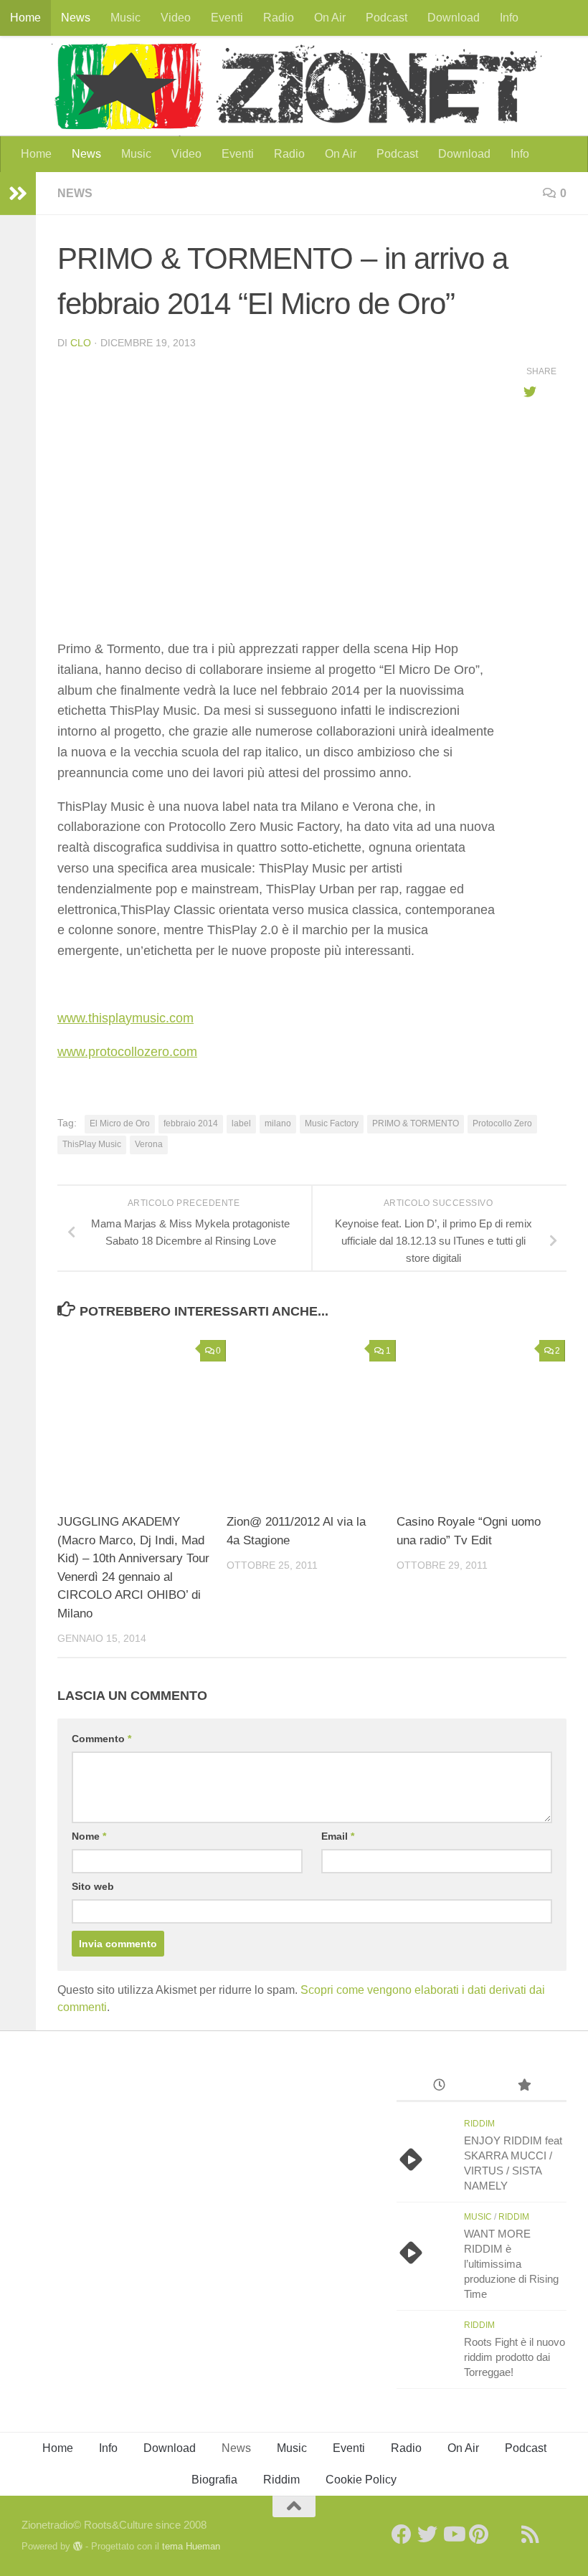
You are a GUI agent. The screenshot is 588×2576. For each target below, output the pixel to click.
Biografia (214, 2480)
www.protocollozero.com (127, 1052)
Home (25, 18)
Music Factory (332, 1123)
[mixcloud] (556, 2534)
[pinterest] (479, 2534)
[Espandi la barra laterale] (18, 194)
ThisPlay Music (92, 1144)
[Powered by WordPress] (78, 2546)
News (76, 18)
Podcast (387, 18)
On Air (330, 18)
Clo (81, 343)
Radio (279, 18)
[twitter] (427, 2534)
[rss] (531, 2534)
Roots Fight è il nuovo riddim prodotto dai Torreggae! (514, 2357)
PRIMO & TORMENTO (416, 1123)
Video (176, 18)
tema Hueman (191, 2546)
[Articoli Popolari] (524, 2087)
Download (454, 18)
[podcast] (505, 2534)
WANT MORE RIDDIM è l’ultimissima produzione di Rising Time (511, 2264)
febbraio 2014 (191, 1123)
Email (338, 1836)
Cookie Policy (361, 2480)
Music (125, 18)
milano (278, 1123)
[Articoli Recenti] (439, 2087)
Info (509, 18)
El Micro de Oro (120, 1123)
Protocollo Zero (502, 1123)
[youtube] (453, 2534)
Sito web (93, 1886)
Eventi (227, 18)
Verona (149, 1144)
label (241, 1123)
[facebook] (402, 2534)
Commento (101, 1739)
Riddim (479, 2124)
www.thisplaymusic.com (125, 1018)
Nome (89, 1836)
